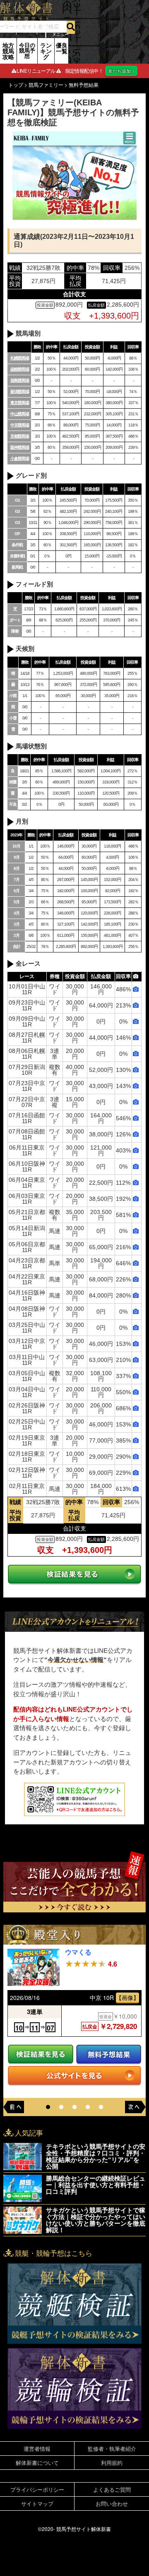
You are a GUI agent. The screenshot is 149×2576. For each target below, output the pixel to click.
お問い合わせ (112, 2503)
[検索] (71, 27)
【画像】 (127, 1997)
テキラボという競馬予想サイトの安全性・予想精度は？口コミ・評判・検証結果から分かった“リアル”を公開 (96, 2156)
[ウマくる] (34, 1967)
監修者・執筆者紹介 (112, 2449)
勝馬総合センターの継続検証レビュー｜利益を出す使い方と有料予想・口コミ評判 (96, 2185)
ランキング (46, 51)
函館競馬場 (20, 369)
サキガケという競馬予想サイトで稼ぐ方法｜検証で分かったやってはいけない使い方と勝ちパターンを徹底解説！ (96, 2220)
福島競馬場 (20, 380)
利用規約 (112, 2463)
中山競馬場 (20, 414)
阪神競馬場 (20, 447)
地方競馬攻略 (8, 51)
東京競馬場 (20, 403)
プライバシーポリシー (37, 2489)
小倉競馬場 (20, 458)
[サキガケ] (23, 2220)
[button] (48, 2107)
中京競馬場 (20, 425)
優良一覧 (62, 48)
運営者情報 (37, 2449)
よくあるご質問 (112, 2489)
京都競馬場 (20, 436)
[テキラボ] (23, 2157)
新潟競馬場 (20, 392)
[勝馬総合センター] (23, 2188)
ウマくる (78, 1952)
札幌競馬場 (20, 358)
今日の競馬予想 (27, 50)
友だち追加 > (121, 71)
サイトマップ (37, 2503)
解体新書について (37, 2463)
